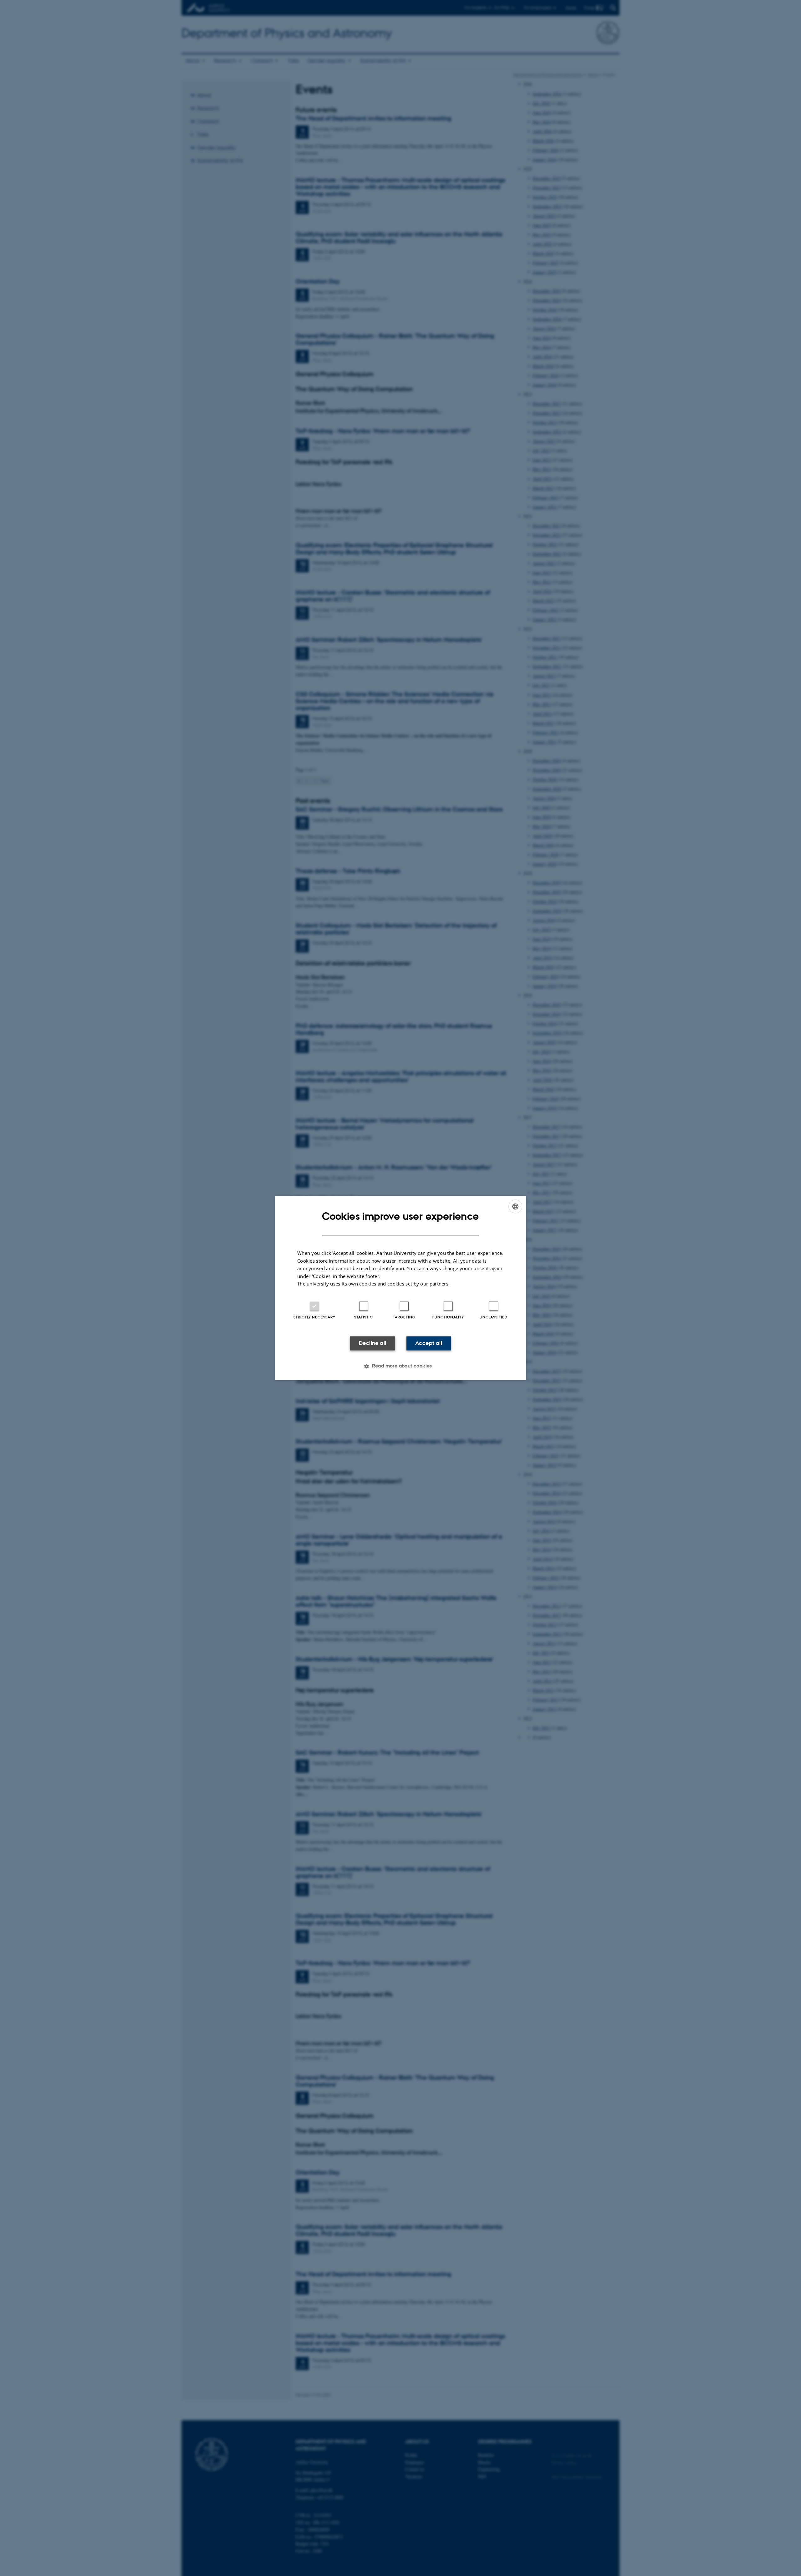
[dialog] (400, 1288)
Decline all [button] (372, 1343)
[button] (400, 1366)
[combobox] (515, 1206)
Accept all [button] (429, 1343)
